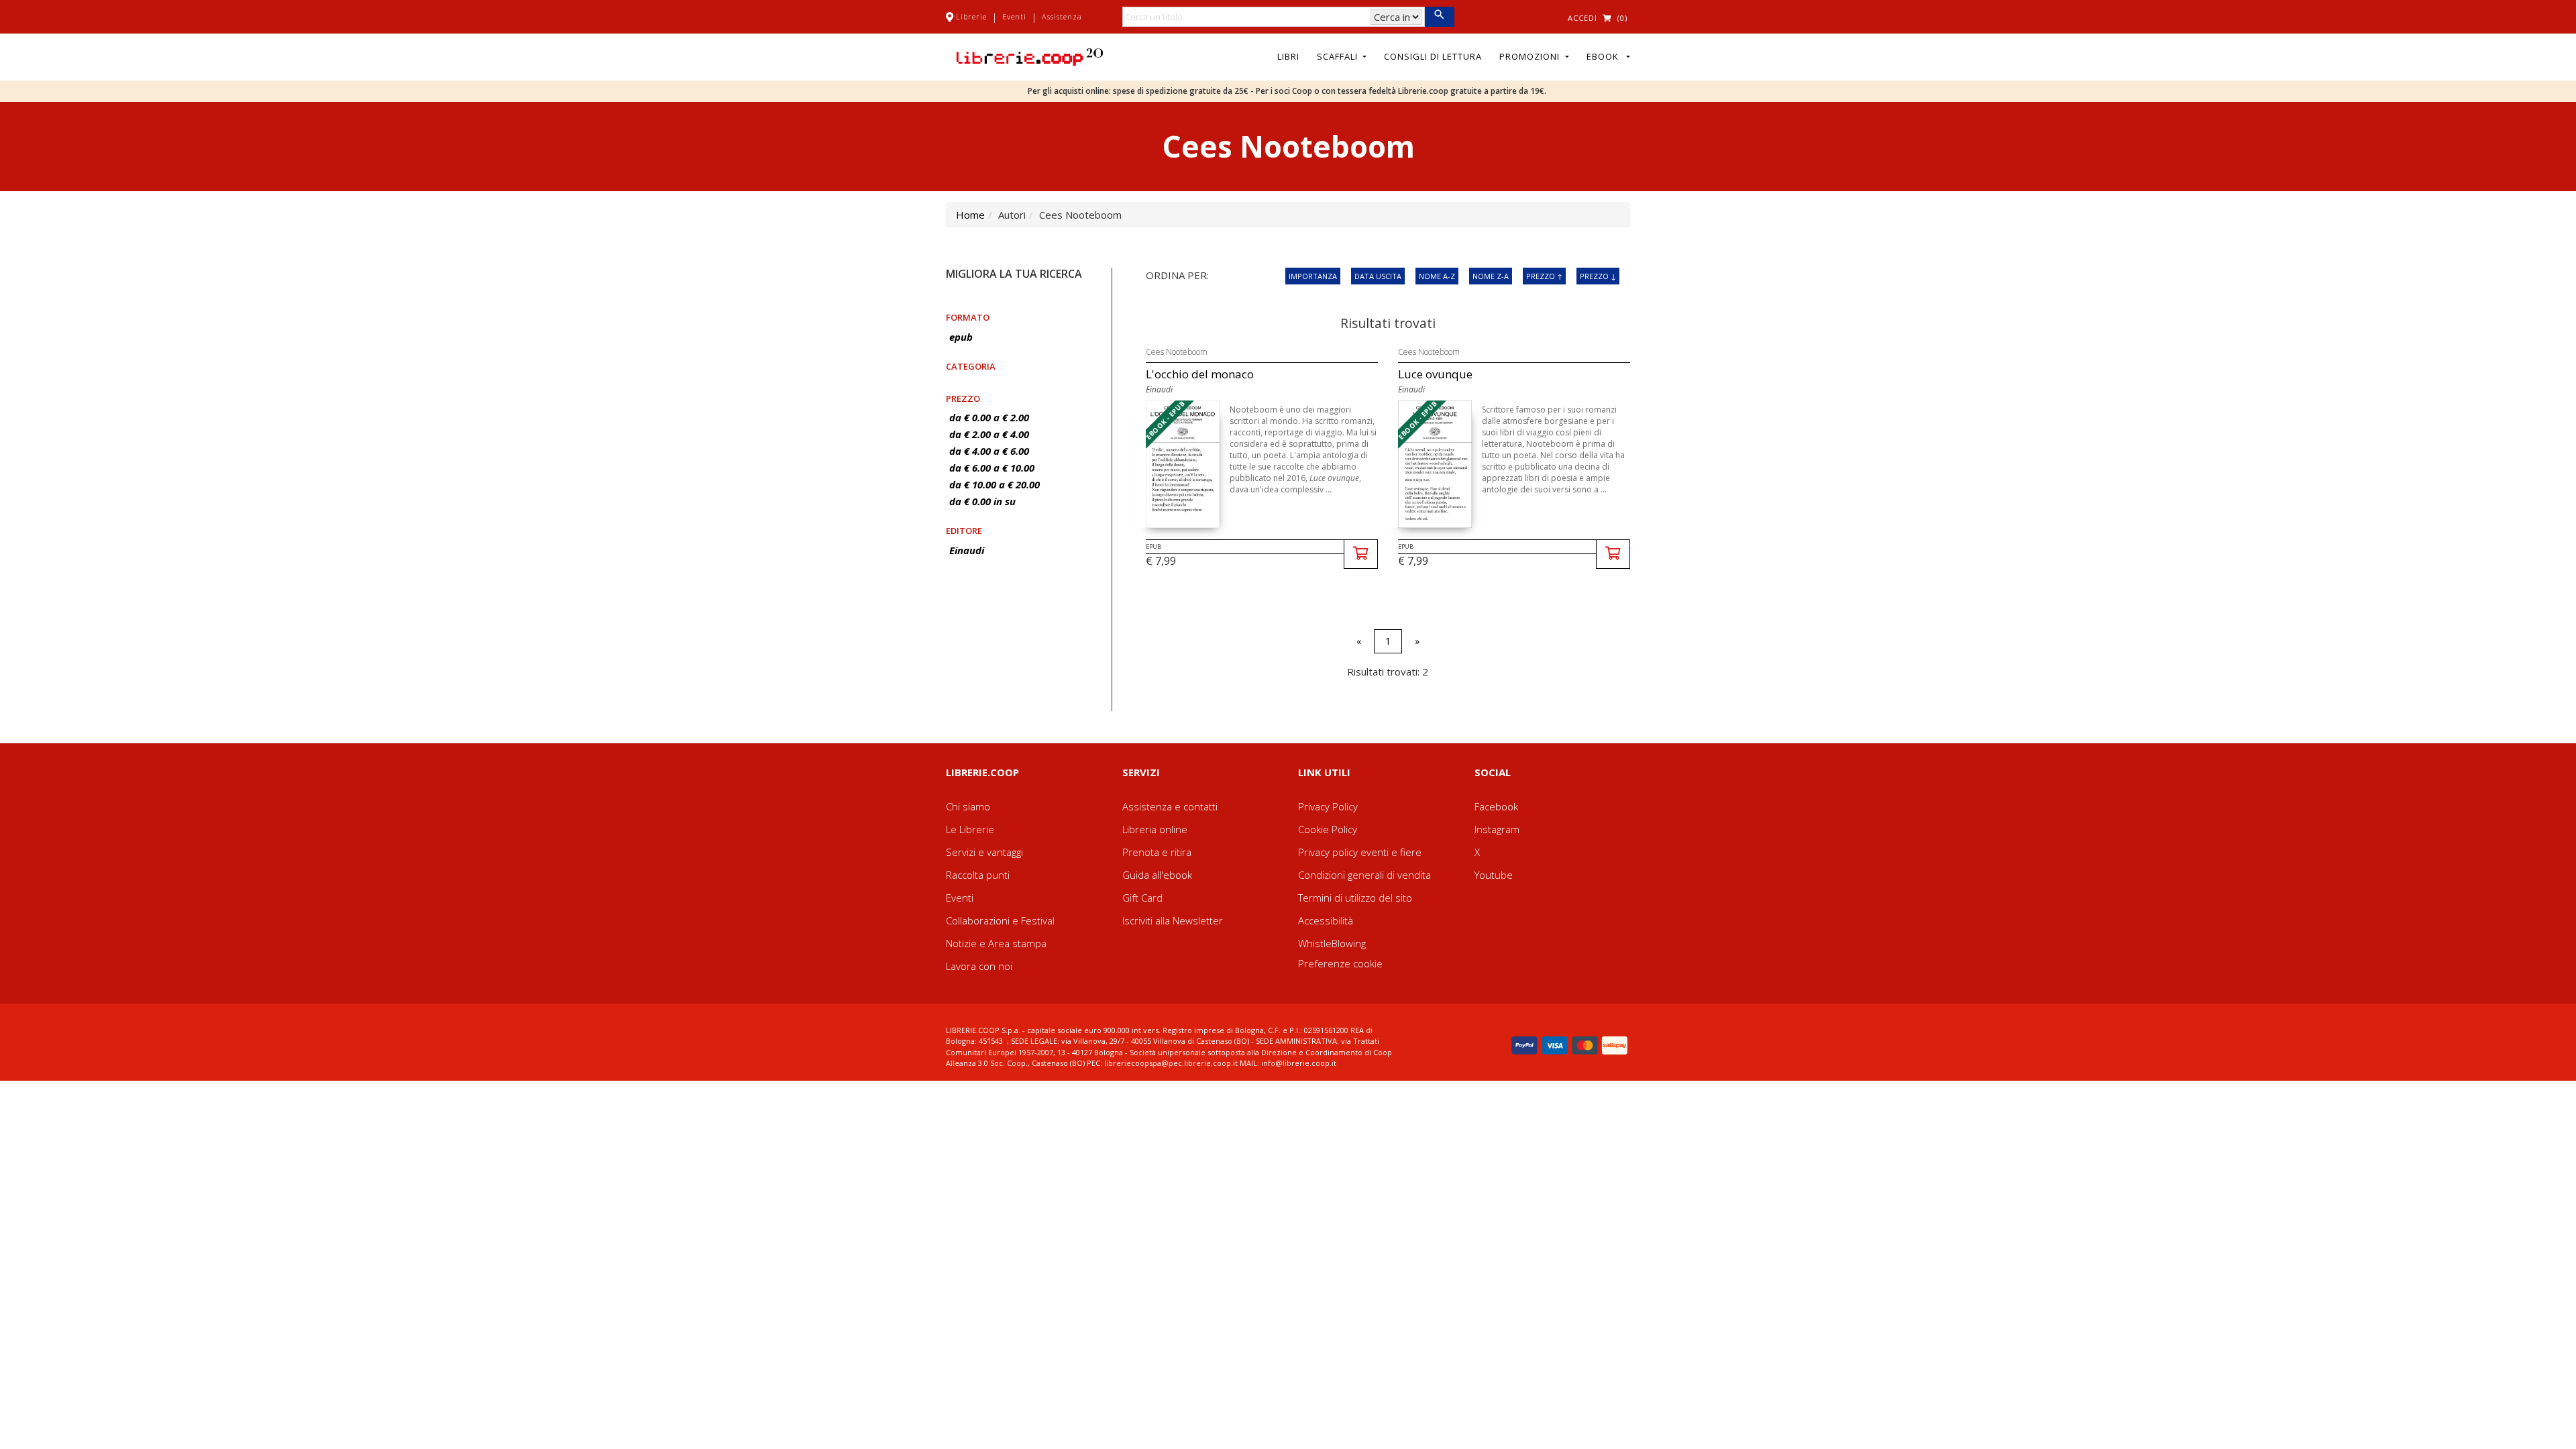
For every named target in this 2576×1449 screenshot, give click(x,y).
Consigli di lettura (1433, 56)
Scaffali (1339, 56)
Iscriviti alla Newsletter (1173, 920)
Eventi (1014, 16)
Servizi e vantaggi (984, 852)
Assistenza (1062, 16)
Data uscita (1378, 276)
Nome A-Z (1437, 276)
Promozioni (1531, 56)
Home (970, 215)
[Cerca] (1439, 17)
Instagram (1497, 829)
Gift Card (1142, 898)
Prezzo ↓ (1598, 276)
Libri (1288, 56)
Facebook (1496, 806)
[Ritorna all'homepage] (1030, 56)
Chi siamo (968, 806)
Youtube (1494, 875)
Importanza (1313, 276)
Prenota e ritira (1157, 852)
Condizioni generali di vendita (1364, 875)
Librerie (971, 16)
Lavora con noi (979, 966)
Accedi (1582, 18)
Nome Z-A (1491, 276)
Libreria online (1155, 829)
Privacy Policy (1328, 806)
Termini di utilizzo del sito (1355, 898)
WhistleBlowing (1332, 943)
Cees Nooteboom (1177, 352)
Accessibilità (1326, 920)
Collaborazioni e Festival (1000, 920)
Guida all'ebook (1157, 875)
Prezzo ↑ (1544, 276)
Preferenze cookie (1340, 963)
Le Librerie (970, 829)
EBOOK (1605, 56)
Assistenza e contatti (1170, 806)
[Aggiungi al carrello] (1361, 554)
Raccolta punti (978, 875)
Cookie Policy (1328, 829)
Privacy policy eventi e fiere (1360, 852)
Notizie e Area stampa (996, 943)
